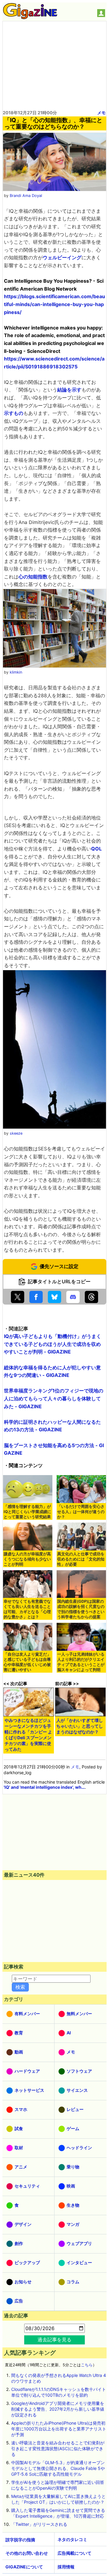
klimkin (16, 672)
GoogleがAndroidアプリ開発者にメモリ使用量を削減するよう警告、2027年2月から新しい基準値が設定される (58, 2409)
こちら (87, 2365)
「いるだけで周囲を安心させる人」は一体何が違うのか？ (81, 1512)
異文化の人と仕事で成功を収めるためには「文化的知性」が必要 (81, 1559)
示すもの (14, 413)
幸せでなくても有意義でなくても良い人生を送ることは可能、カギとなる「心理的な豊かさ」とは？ (27, 1609)
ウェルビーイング (62, 257)
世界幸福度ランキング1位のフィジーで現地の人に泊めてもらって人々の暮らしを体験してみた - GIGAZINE (54, 1398)
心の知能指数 (33, 577)
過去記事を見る (54, 2340)
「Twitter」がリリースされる (39, 2524)
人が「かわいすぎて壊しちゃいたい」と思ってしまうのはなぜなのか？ (80, 1726)
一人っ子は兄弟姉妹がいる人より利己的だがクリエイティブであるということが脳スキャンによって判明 (81, 1662)
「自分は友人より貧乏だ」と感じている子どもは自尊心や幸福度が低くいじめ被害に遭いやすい (27, 1662)
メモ (101, 113)
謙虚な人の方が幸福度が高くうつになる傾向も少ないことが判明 (27, 1559)
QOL (96, 849)
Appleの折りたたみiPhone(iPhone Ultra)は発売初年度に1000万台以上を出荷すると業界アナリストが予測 (59, 2429)
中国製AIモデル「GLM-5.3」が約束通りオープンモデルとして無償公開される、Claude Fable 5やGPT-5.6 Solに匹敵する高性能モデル (58, 2468)
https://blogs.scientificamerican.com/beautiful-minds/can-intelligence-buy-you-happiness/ (54, 304)
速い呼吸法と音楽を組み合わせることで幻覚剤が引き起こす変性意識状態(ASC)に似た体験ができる (58, 2448)
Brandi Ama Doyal (26, 196)
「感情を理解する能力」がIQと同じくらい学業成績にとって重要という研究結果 (27, 1512)
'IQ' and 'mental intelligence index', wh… (44, 1787)
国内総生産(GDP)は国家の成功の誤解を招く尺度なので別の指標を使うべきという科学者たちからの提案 (81, 1609)
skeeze (16, 1133)
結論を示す (69, 390)
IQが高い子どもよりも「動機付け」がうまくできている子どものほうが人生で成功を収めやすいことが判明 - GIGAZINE (53, 1344)
